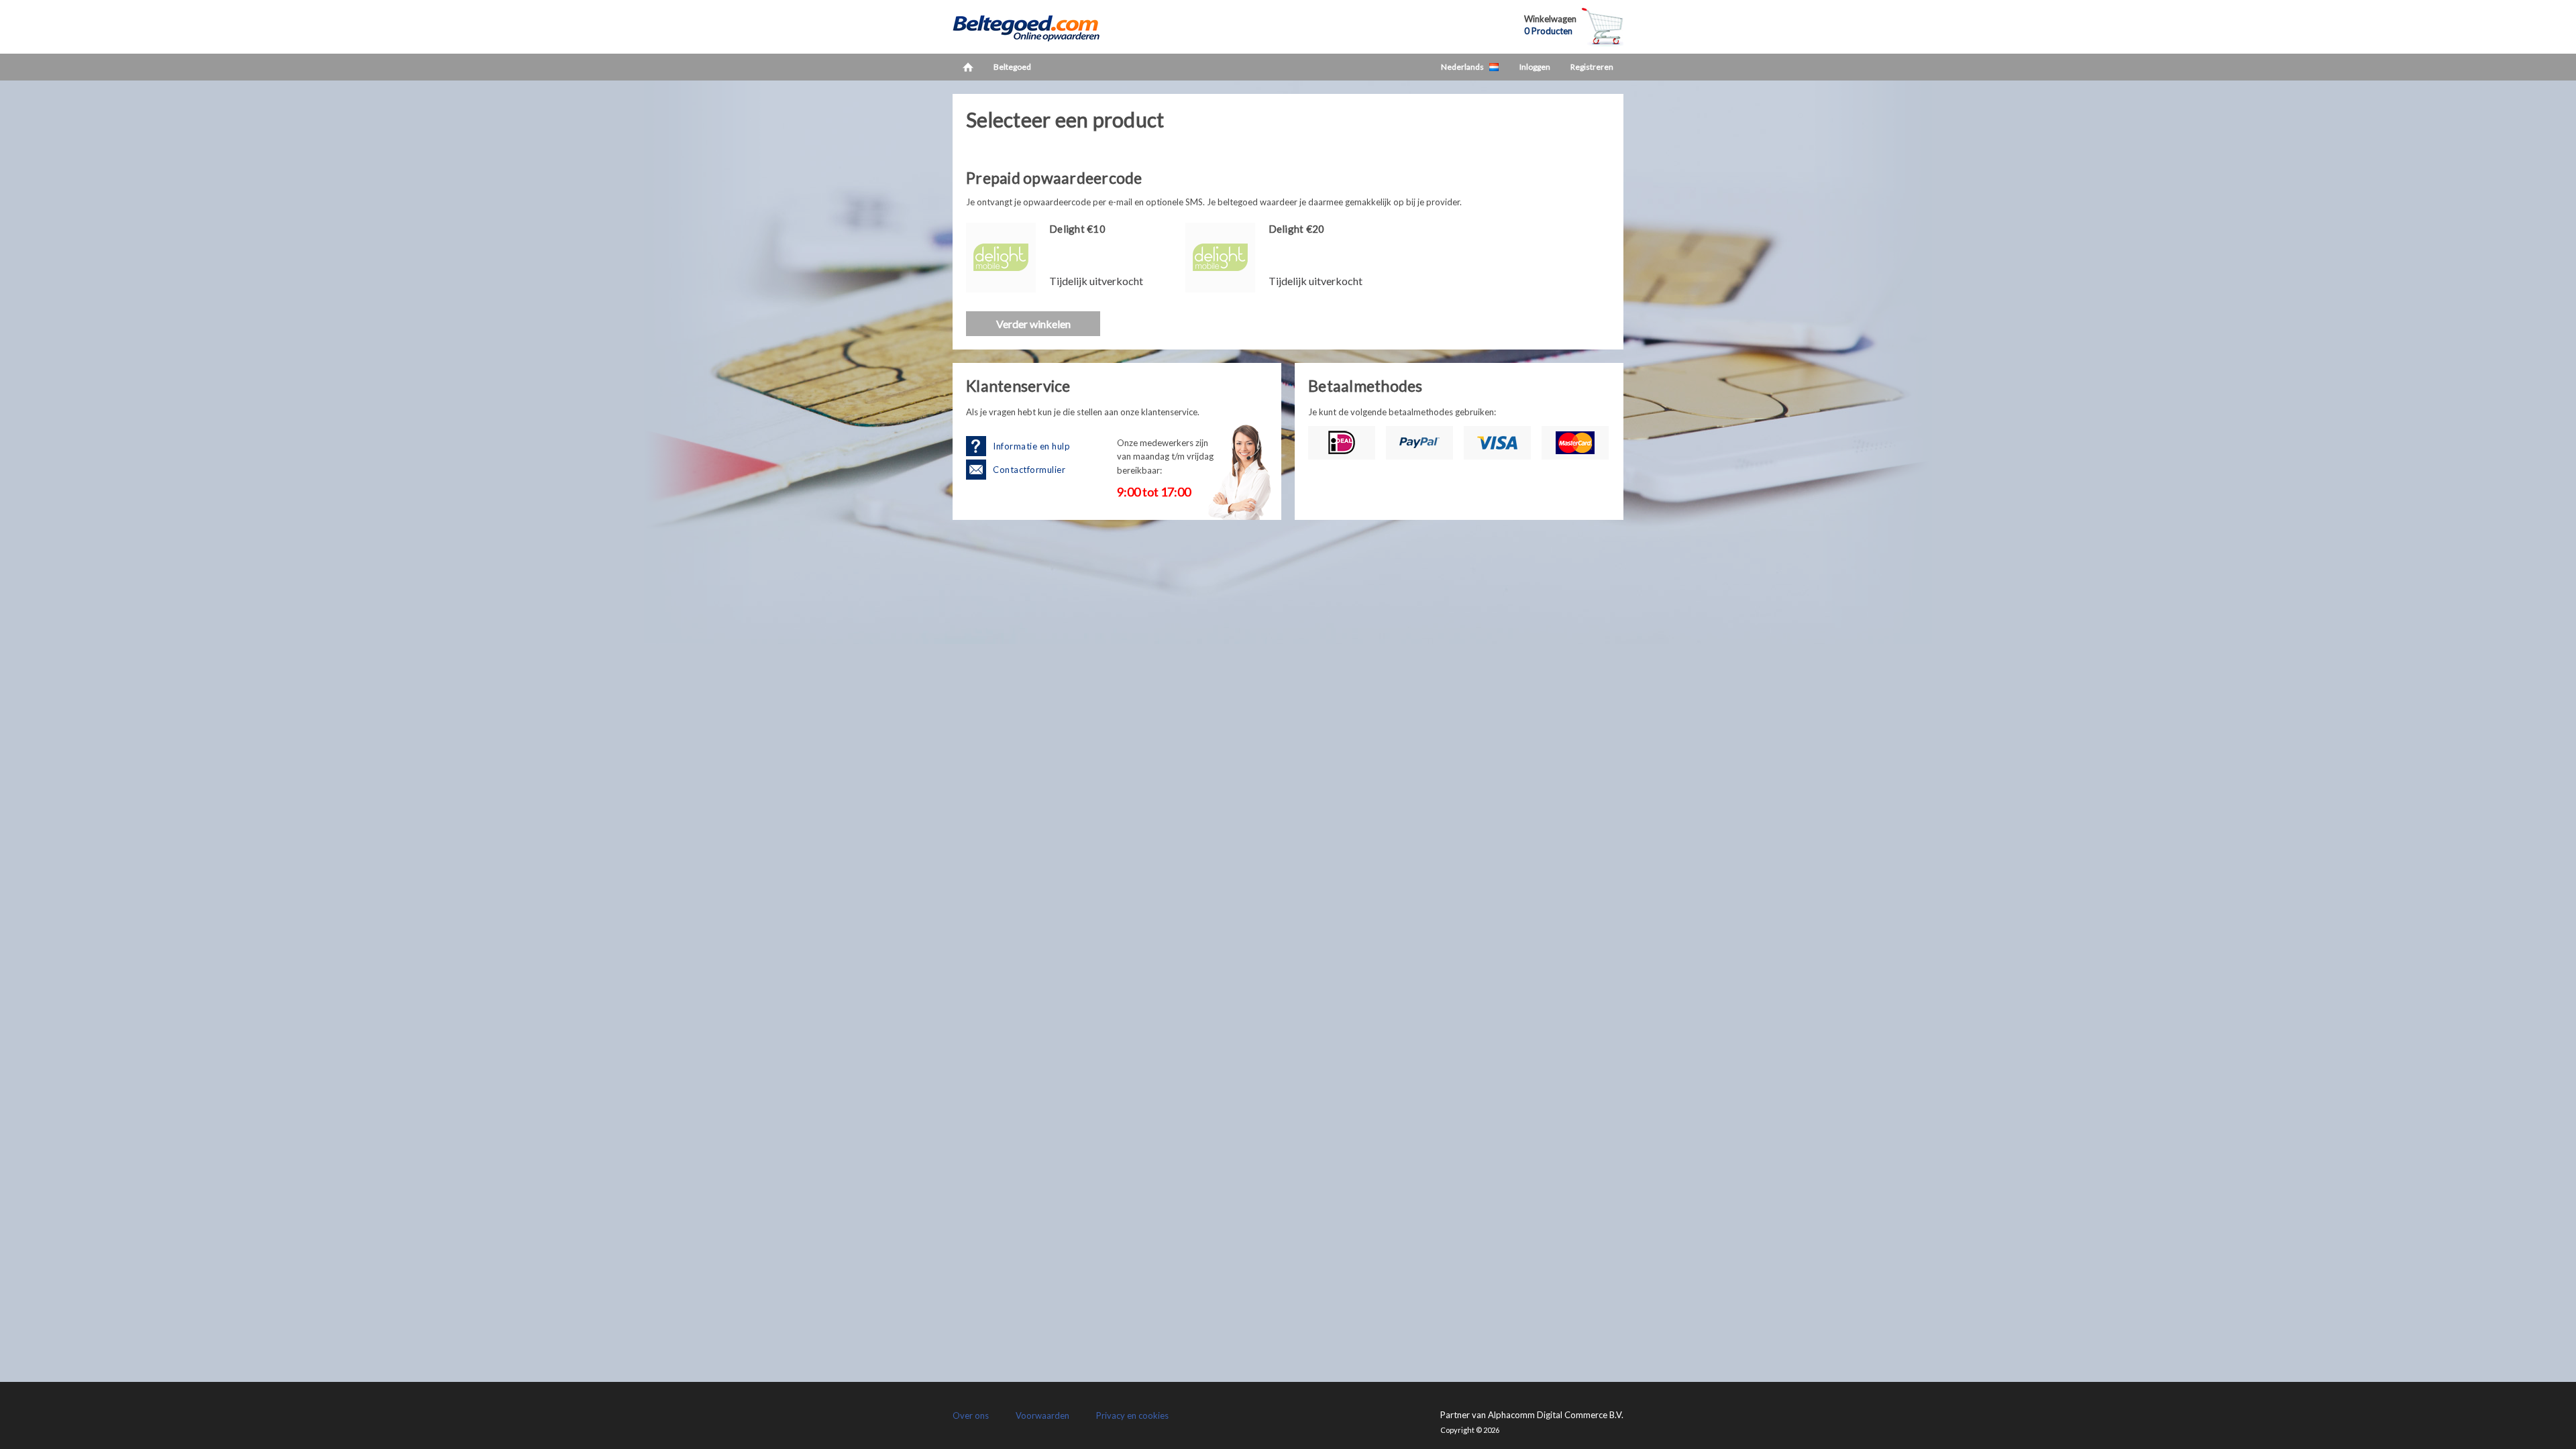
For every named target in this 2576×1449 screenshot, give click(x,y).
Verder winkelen (1033, 324)
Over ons (971, 1415)
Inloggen (1535, 67)
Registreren (1592, 67)
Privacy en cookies (1132, 1415)
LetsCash (1040, 27)
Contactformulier (1029, 470)
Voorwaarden (1042, 1415)
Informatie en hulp (1031, 446)
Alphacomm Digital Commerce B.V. (1556, 1415)
